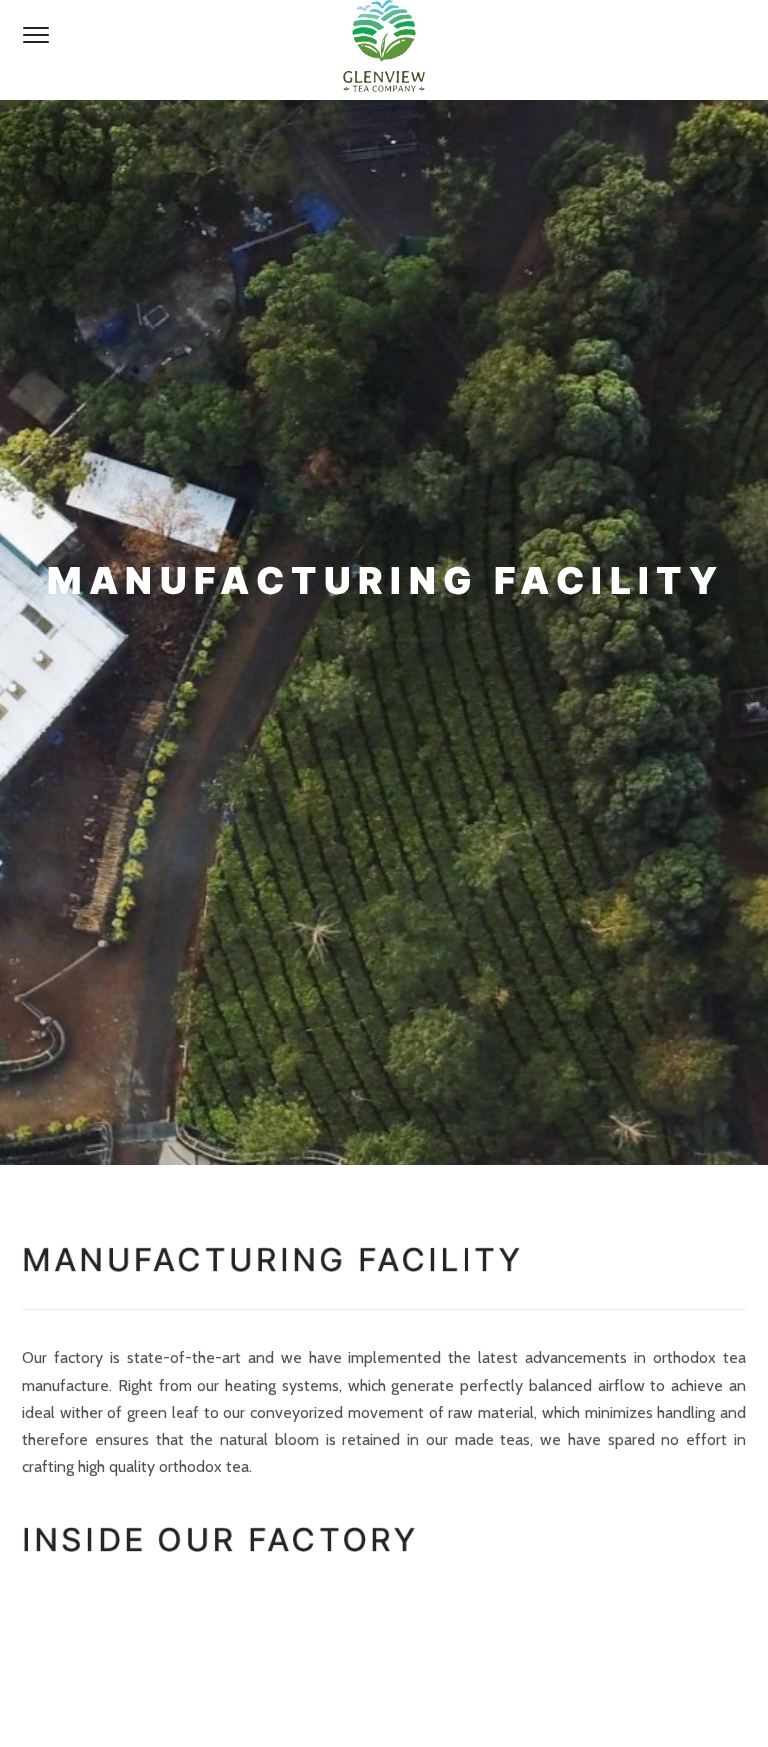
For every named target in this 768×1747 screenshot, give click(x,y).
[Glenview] (384, 50)
